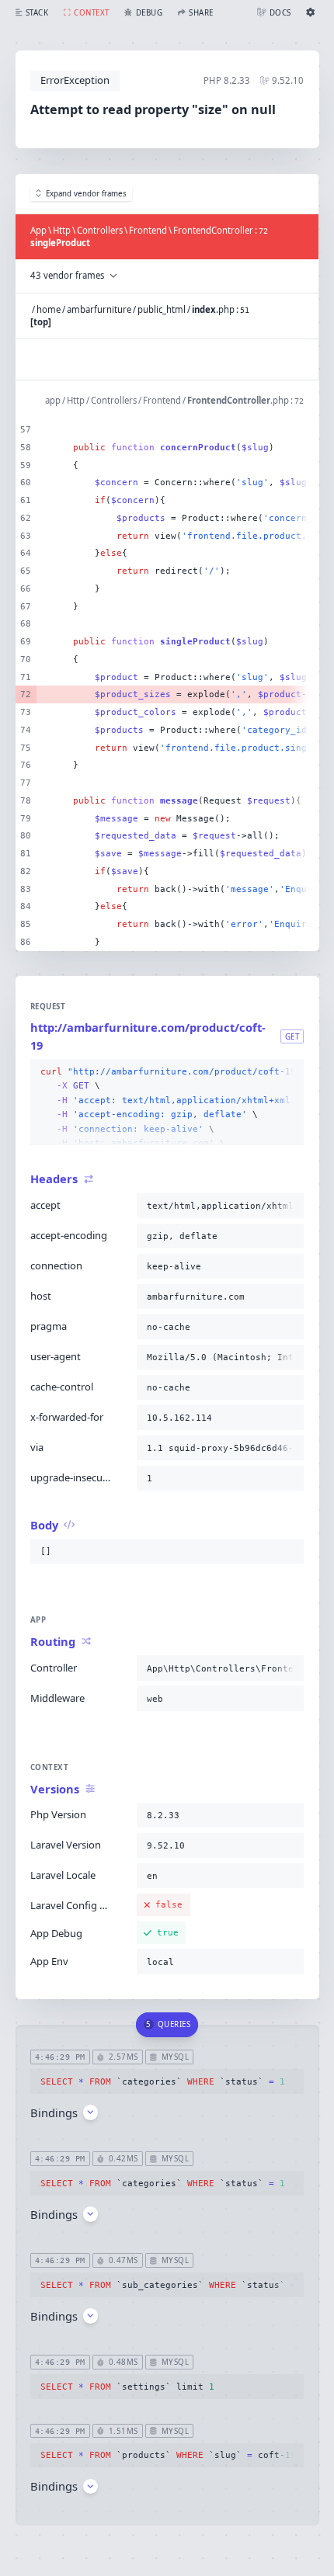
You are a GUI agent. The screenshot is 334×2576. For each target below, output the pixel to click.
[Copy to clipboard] (289, 1072)
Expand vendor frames (86, 194)
